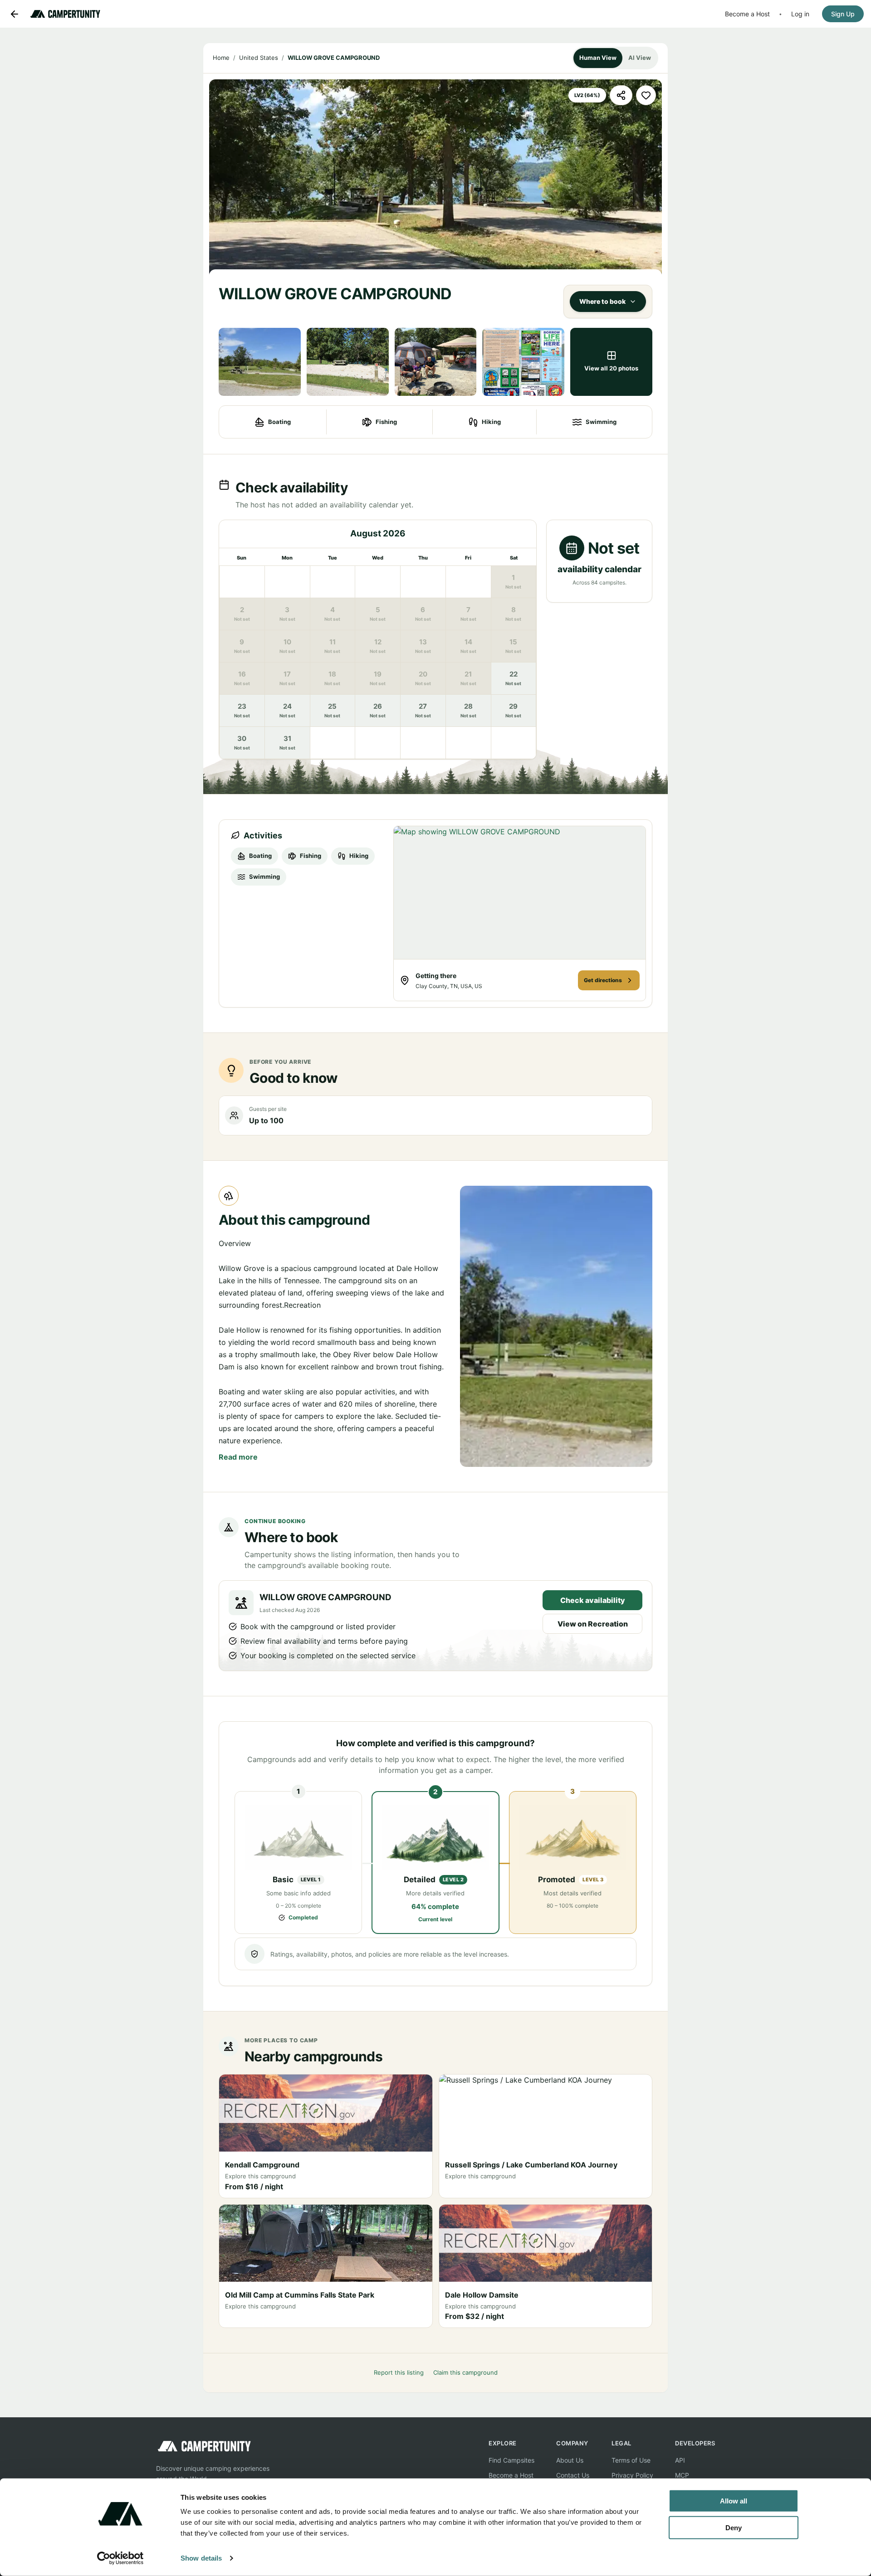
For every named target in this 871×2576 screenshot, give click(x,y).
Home (221, 58)
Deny (734, 2527)
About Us (570, 2460)
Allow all (734, 2501)
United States (259, 58)
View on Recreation (593, 1624)
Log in (800, 14)
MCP (682, 2475)
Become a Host (747, 14)
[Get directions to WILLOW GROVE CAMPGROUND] (520, 893)
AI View (640, 58)
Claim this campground (465, 2372)
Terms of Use (631, 2460)
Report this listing (399, 2372)
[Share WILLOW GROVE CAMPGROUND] (621, 95)
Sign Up (843, 14)
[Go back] (15, 14)
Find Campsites (511, 2460)
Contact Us (573, 2475)
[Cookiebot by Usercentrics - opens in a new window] (120, 2558)
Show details (201, 2558)
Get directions (603, 980)
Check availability (593, 1600)
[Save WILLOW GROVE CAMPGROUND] (646, 95)
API (680, 2460)
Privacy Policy (632, 2475)
